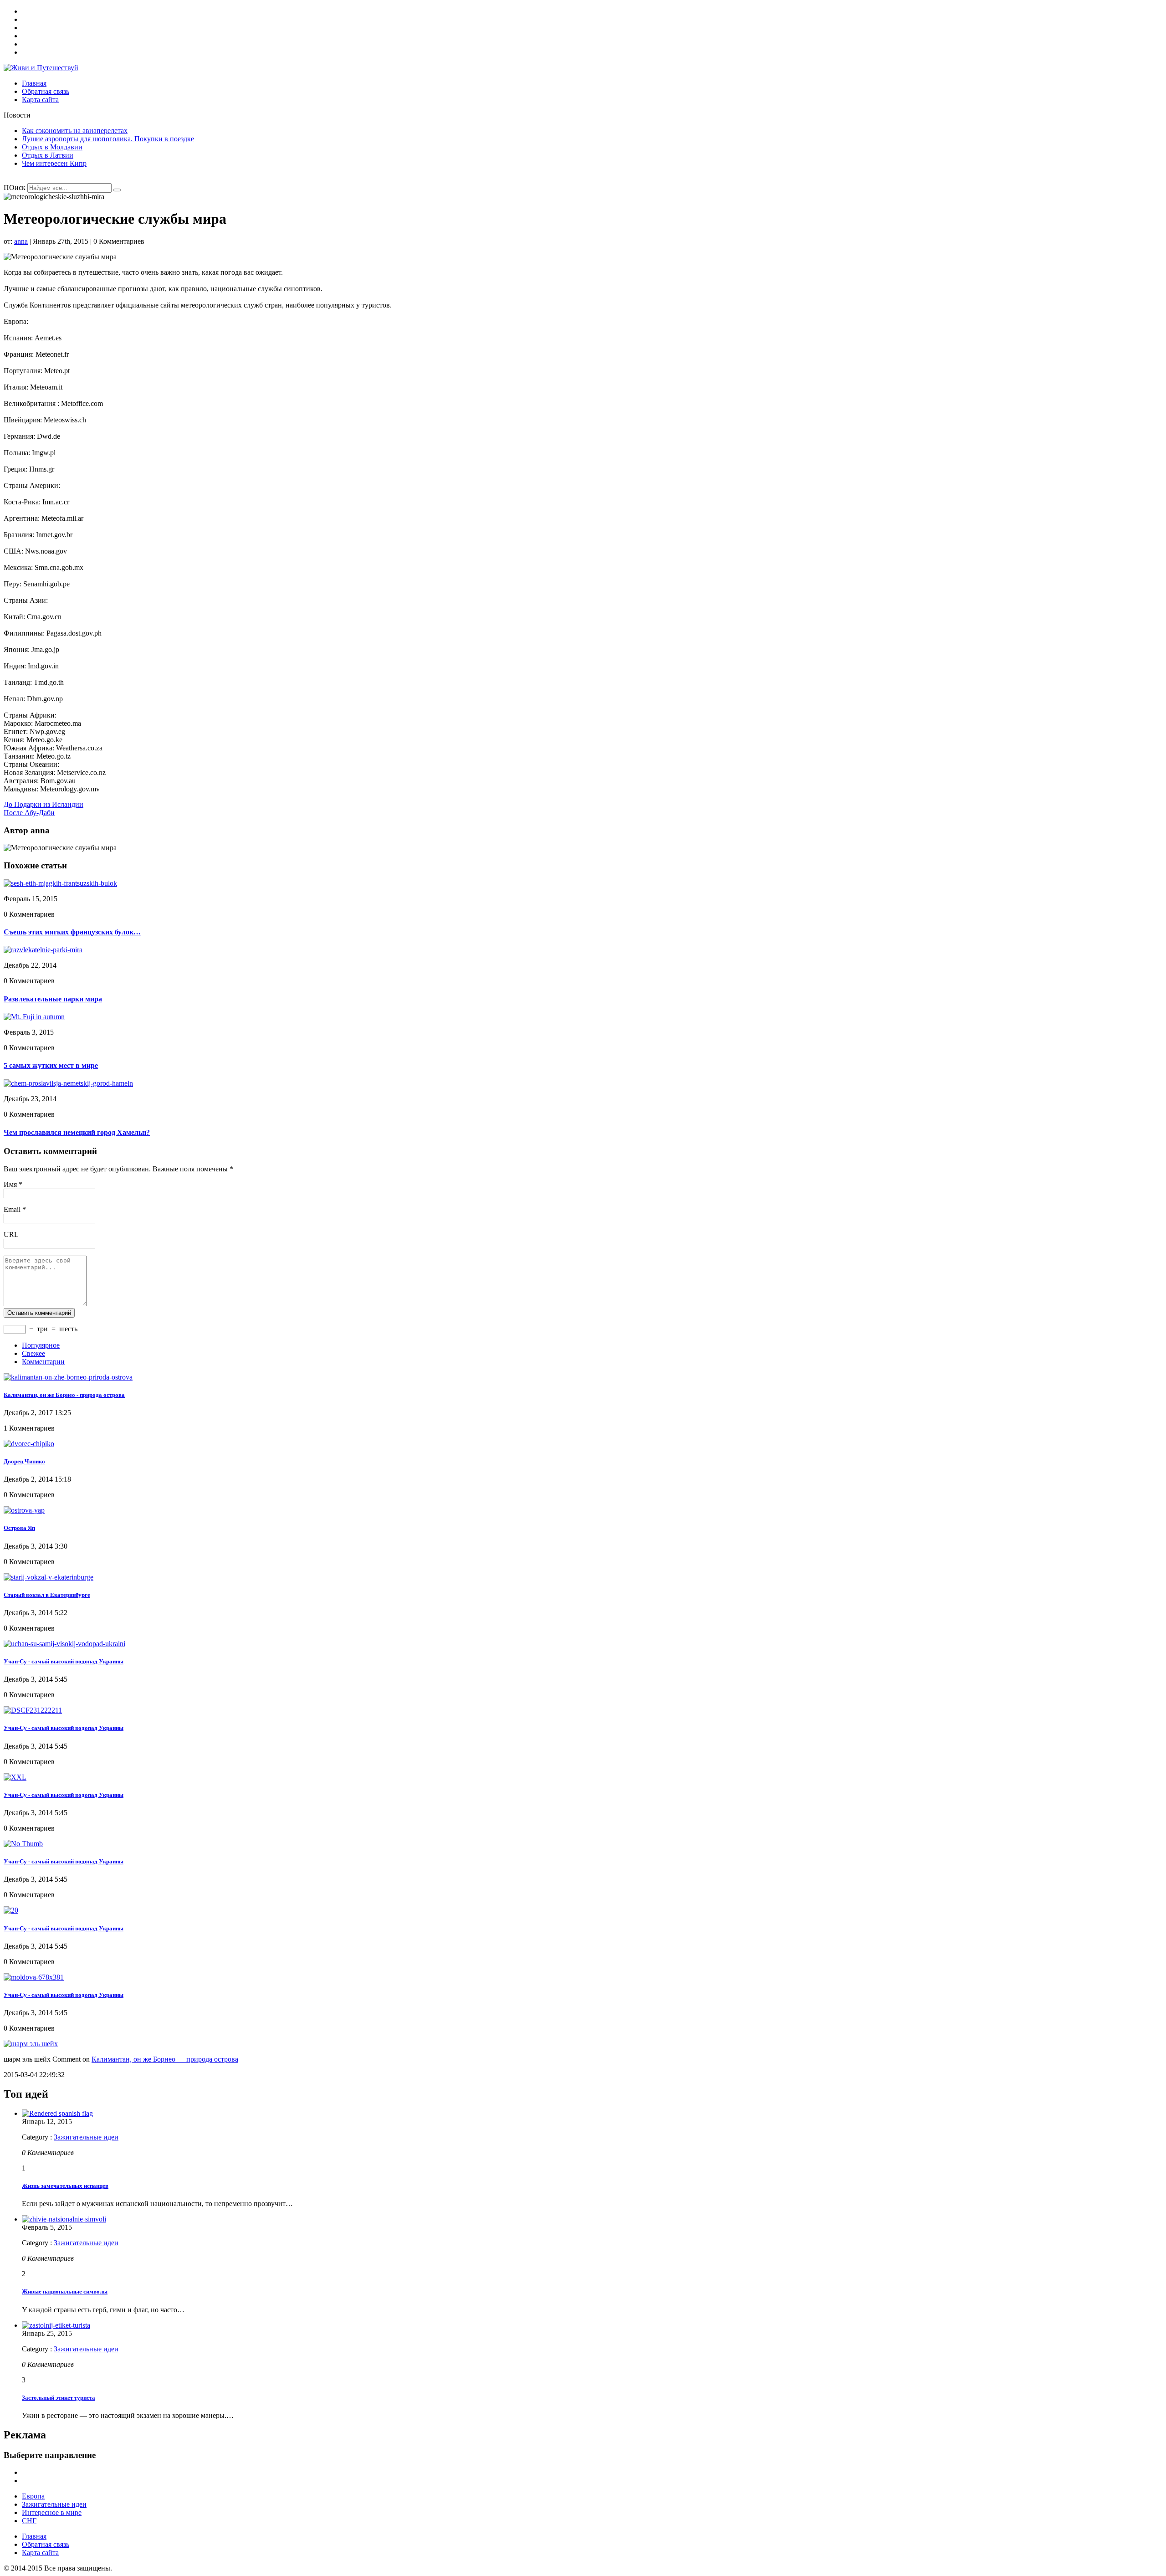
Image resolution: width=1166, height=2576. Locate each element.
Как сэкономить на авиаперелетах (75, 131)
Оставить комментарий (39, 1313)
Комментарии (43, 1362)
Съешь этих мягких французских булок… (72, 932)
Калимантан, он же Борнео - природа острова (64, 1395)
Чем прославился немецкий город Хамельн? (77, 1132)
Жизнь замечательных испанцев (65, 2186)
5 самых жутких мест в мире (51, 1065)
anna (21, 241)
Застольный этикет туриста (59, 2398)
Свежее (33, 1353)
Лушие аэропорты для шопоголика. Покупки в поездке (108, 139)
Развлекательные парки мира (53, 999)
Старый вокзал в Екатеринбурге (47, 1595)
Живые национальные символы (65, 2291)
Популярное (41, 1345)
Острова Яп (19, 1528)
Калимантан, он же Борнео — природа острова (165, 2059)
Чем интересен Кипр (54, 163)
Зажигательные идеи (86, 2137)
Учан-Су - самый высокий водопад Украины (64, 1661)
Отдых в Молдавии (52, 147)
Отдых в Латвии (48, 155)
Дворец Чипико (24, 1461)
